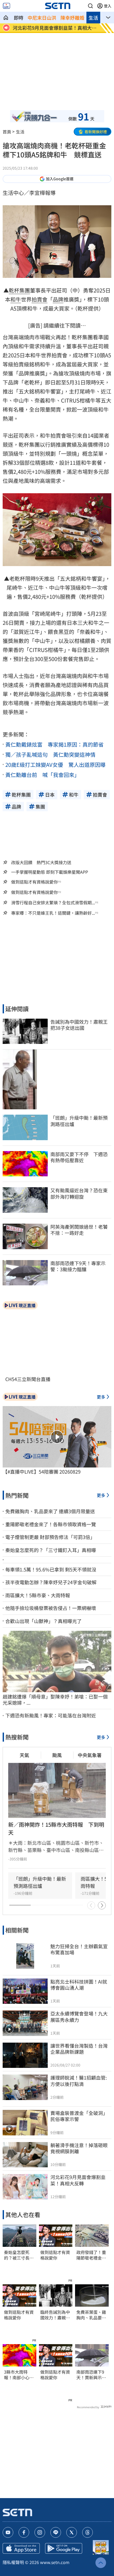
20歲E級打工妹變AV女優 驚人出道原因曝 (55, 765)
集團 (25, 290)
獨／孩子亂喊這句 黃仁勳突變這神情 (50, 754)
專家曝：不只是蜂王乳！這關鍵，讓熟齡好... (53, 913)
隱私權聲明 (13, 2562)
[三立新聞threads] (87, 2532)
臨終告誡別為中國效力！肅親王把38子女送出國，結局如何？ (55, 2315)
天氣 (24, 1755)
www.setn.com (55, 2562)
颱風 (57, 1755)
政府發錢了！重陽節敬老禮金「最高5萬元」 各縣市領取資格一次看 (91, 2255)
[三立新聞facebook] (24, 2532)
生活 (93, 18)
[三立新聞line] (56, 2532)
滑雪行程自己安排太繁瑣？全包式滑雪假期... (53, 903)
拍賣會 (40, 299)
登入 (108, 6)
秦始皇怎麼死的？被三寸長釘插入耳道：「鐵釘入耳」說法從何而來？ (19, 2255)
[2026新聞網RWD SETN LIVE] (6, 6)
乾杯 (14, 290)
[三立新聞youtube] (8, 2532)
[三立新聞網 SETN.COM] (6, 18)
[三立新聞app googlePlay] (64, 2548)
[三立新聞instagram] (40, 2532)
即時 (19, 18)
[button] (90, 6)
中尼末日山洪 (42, 18)
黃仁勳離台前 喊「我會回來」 (42, 775)
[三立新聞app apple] (21, 2548)
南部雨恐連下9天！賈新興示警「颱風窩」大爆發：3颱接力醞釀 (91, 2375)
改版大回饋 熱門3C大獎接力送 (41, 862)
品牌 (58, 299)
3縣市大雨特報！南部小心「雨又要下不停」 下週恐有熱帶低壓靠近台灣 (19, 2375)
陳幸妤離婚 (72, 18)
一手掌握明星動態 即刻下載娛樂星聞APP (50, 872)
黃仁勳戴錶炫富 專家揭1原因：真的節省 (54, 744)
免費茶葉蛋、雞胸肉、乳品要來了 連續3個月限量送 (91, 2315)
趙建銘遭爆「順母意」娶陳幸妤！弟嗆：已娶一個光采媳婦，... (55, 1700)
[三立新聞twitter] (72, 2532)
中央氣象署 (90, 1755)
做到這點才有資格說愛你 (34, 882)
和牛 (16, 299)
